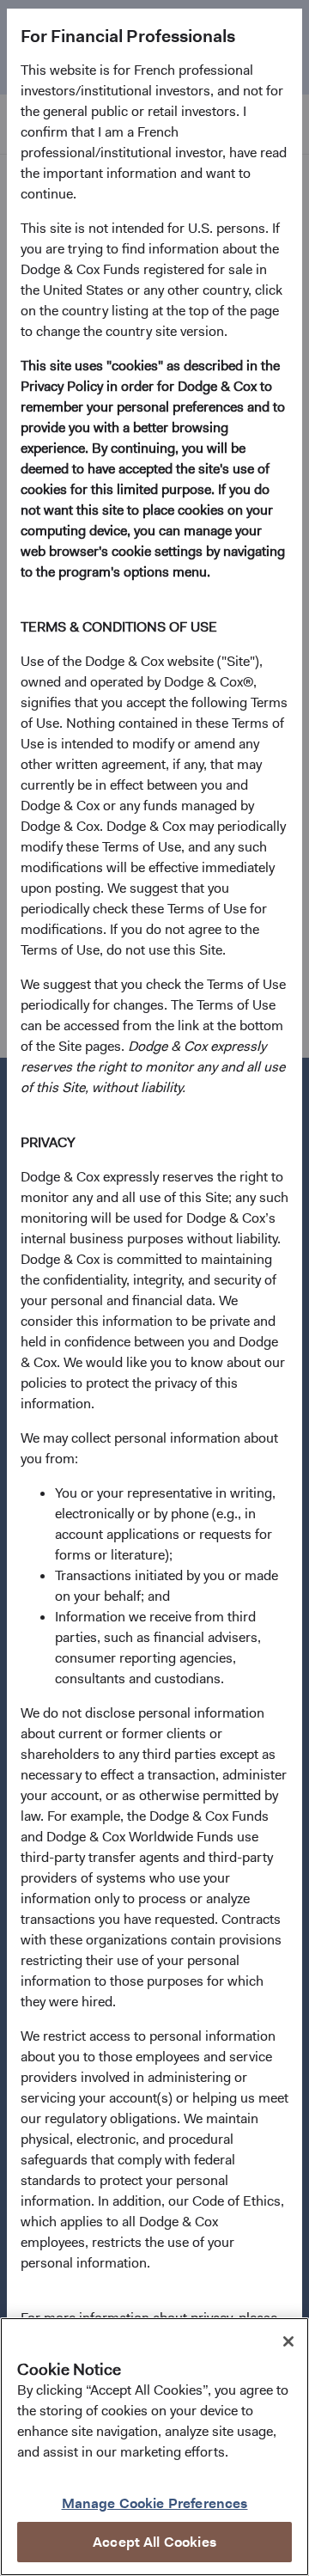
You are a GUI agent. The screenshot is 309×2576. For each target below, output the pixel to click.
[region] (154, 2447)
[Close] (288, 2341)
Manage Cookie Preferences (155, 2503)
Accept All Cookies (154, 2542)
